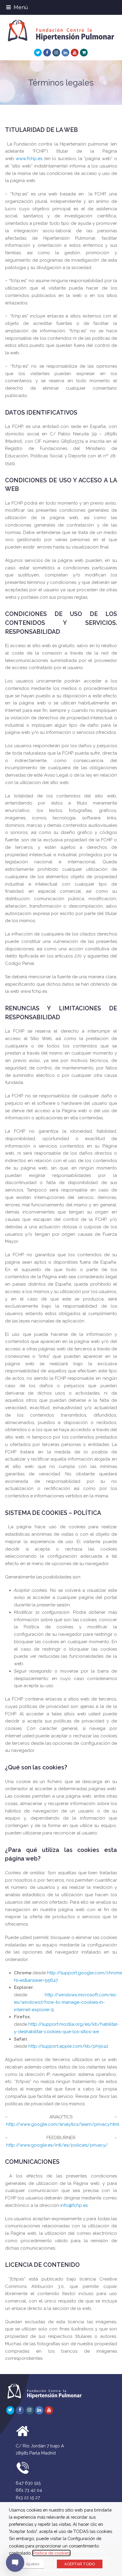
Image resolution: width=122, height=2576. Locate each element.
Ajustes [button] (32, 2564)
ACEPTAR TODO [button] (80, 2564)
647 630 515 (28, 2483)
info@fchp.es (74, 2205)
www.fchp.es (29, 159)
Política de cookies (51, 2553)
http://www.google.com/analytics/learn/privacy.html (63, 2124)
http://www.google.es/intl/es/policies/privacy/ (57, 2145)
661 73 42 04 (29, 2490)
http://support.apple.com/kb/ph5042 (68, 2046)
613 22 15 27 (28, 2498)
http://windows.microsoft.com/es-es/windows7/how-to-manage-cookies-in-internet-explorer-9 (65, 2002)
